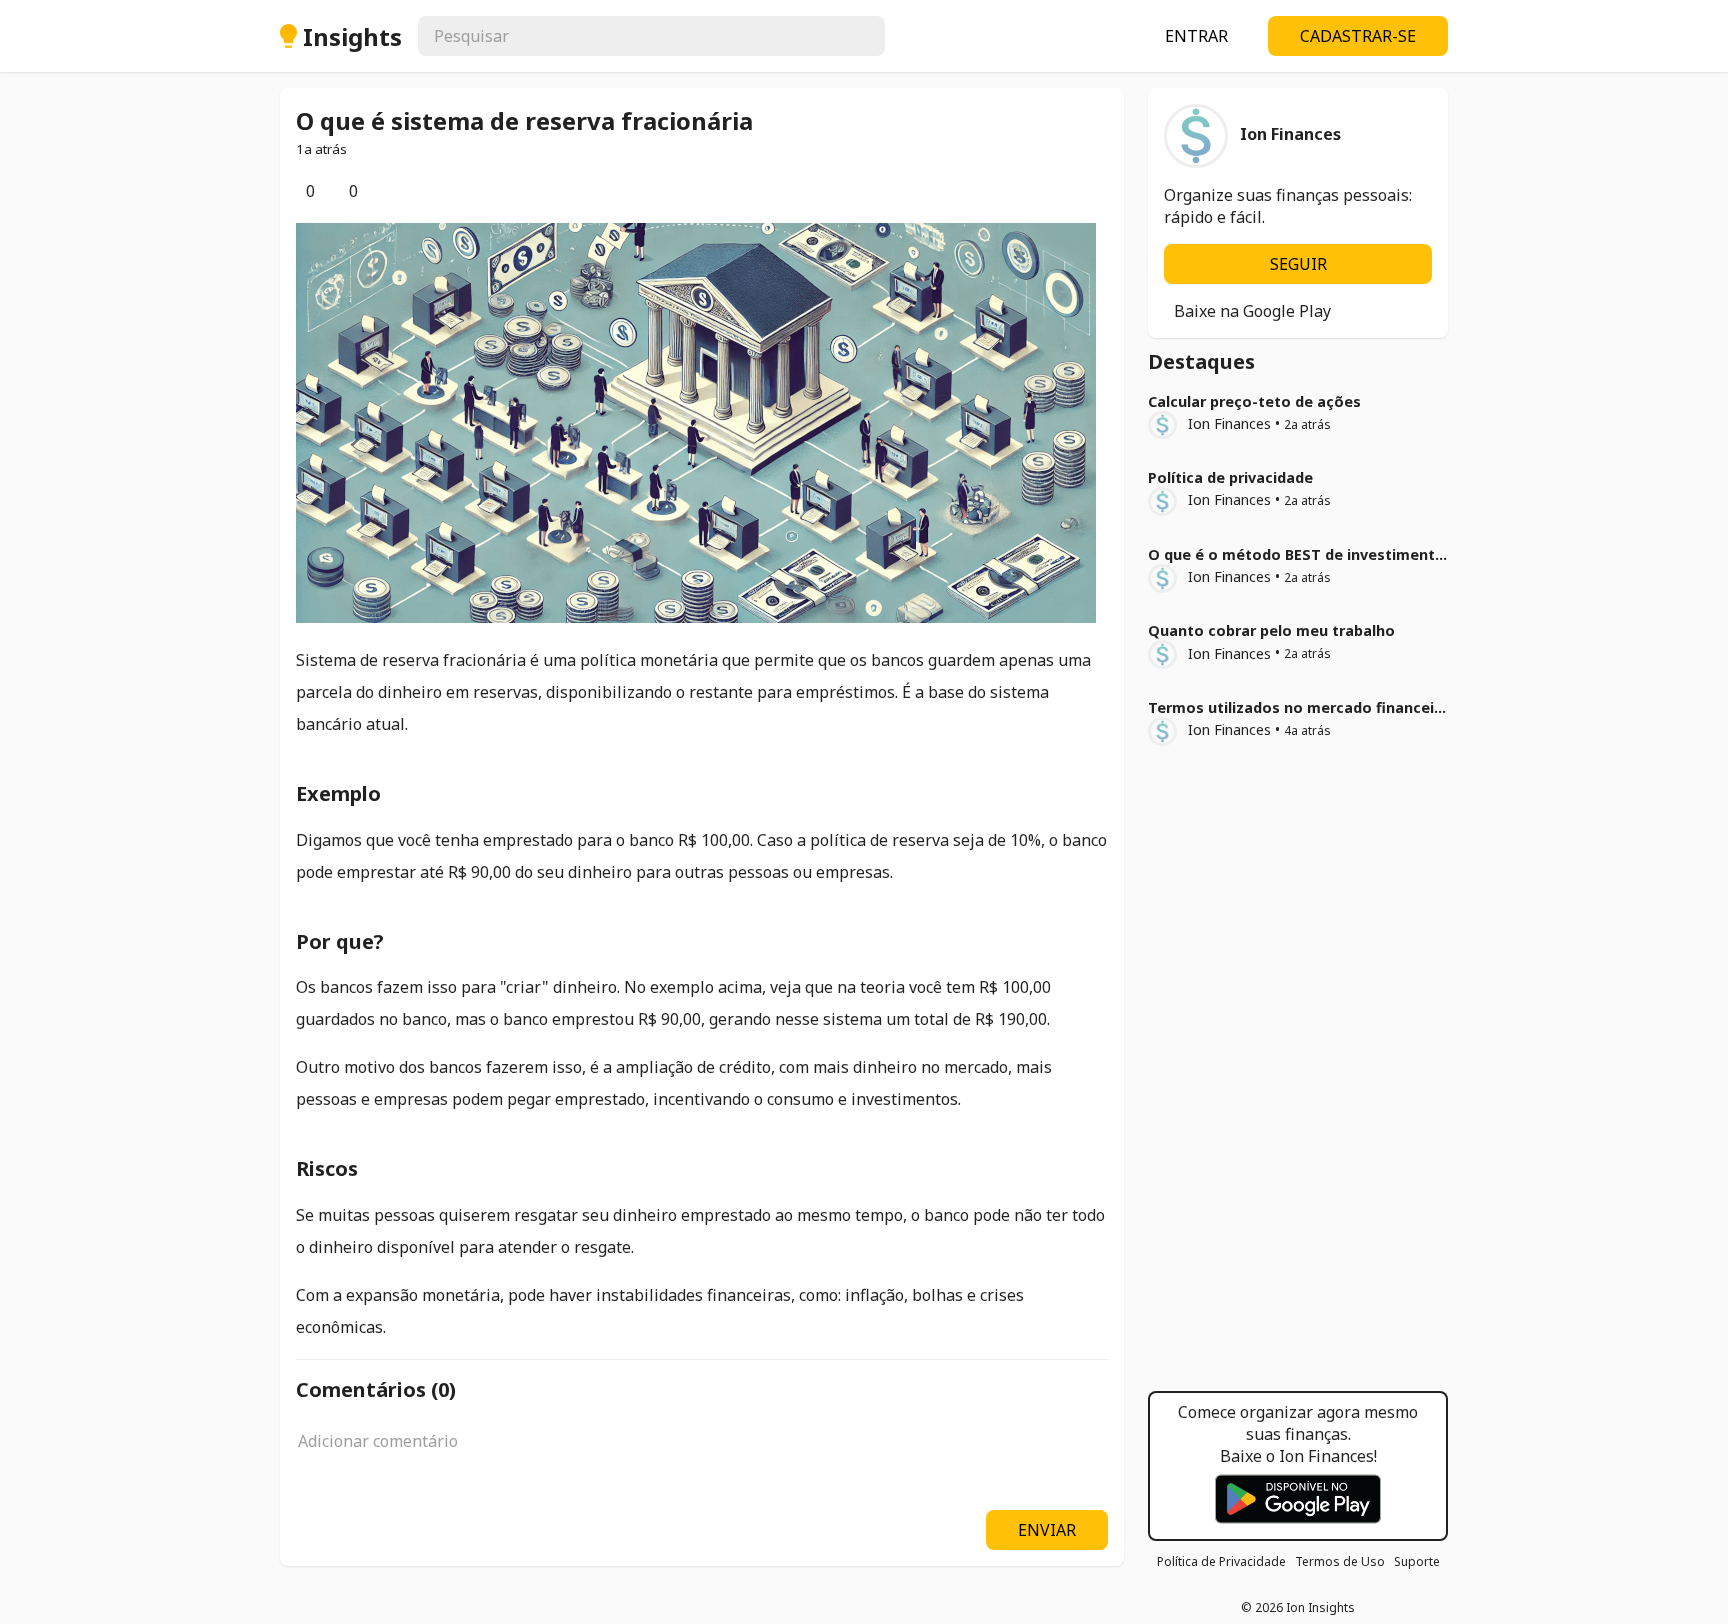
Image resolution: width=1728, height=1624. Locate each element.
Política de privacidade (1230, 477)
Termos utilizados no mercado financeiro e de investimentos (1371, 707)
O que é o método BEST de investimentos (1300, 554)
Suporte (1417, 1561)
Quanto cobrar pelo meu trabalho (1271, 630)
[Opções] (398, 191)
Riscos (327, 1168)
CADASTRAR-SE (1358, 36)
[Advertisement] (1298, 1075)
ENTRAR (1196, 36)
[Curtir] (296, 191)
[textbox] (702, 1452)
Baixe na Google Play (1252, 311)
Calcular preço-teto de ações (1254, 401)
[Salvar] (382, 191)
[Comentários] (339, 191)
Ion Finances (1229, 423)
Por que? (340, 941)
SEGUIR (1298, 264)
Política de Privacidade (1221, 1561)
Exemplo (338, 793)
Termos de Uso (1340, 1561)
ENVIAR (1047, 1530)
